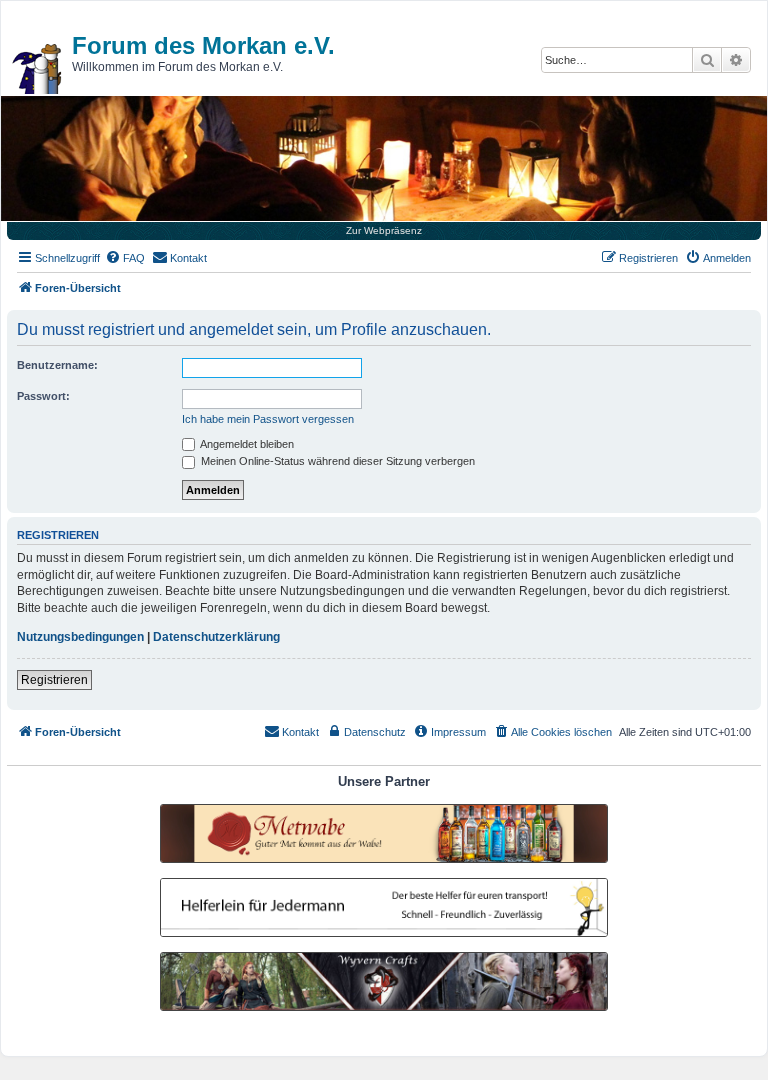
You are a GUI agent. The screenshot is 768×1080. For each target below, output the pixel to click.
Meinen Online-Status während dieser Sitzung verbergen (336, 461)
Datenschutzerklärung (216, 637)
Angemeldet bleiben (246, 444)
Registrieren (54, 680)
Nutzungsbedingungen (80, 637)
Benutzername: (57, 365)
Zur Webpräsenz (384, 230)
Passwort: (43, 396)
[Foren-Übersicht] (38, 69)
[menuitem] (125, 258)
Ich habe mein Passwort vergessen (268, 419)
